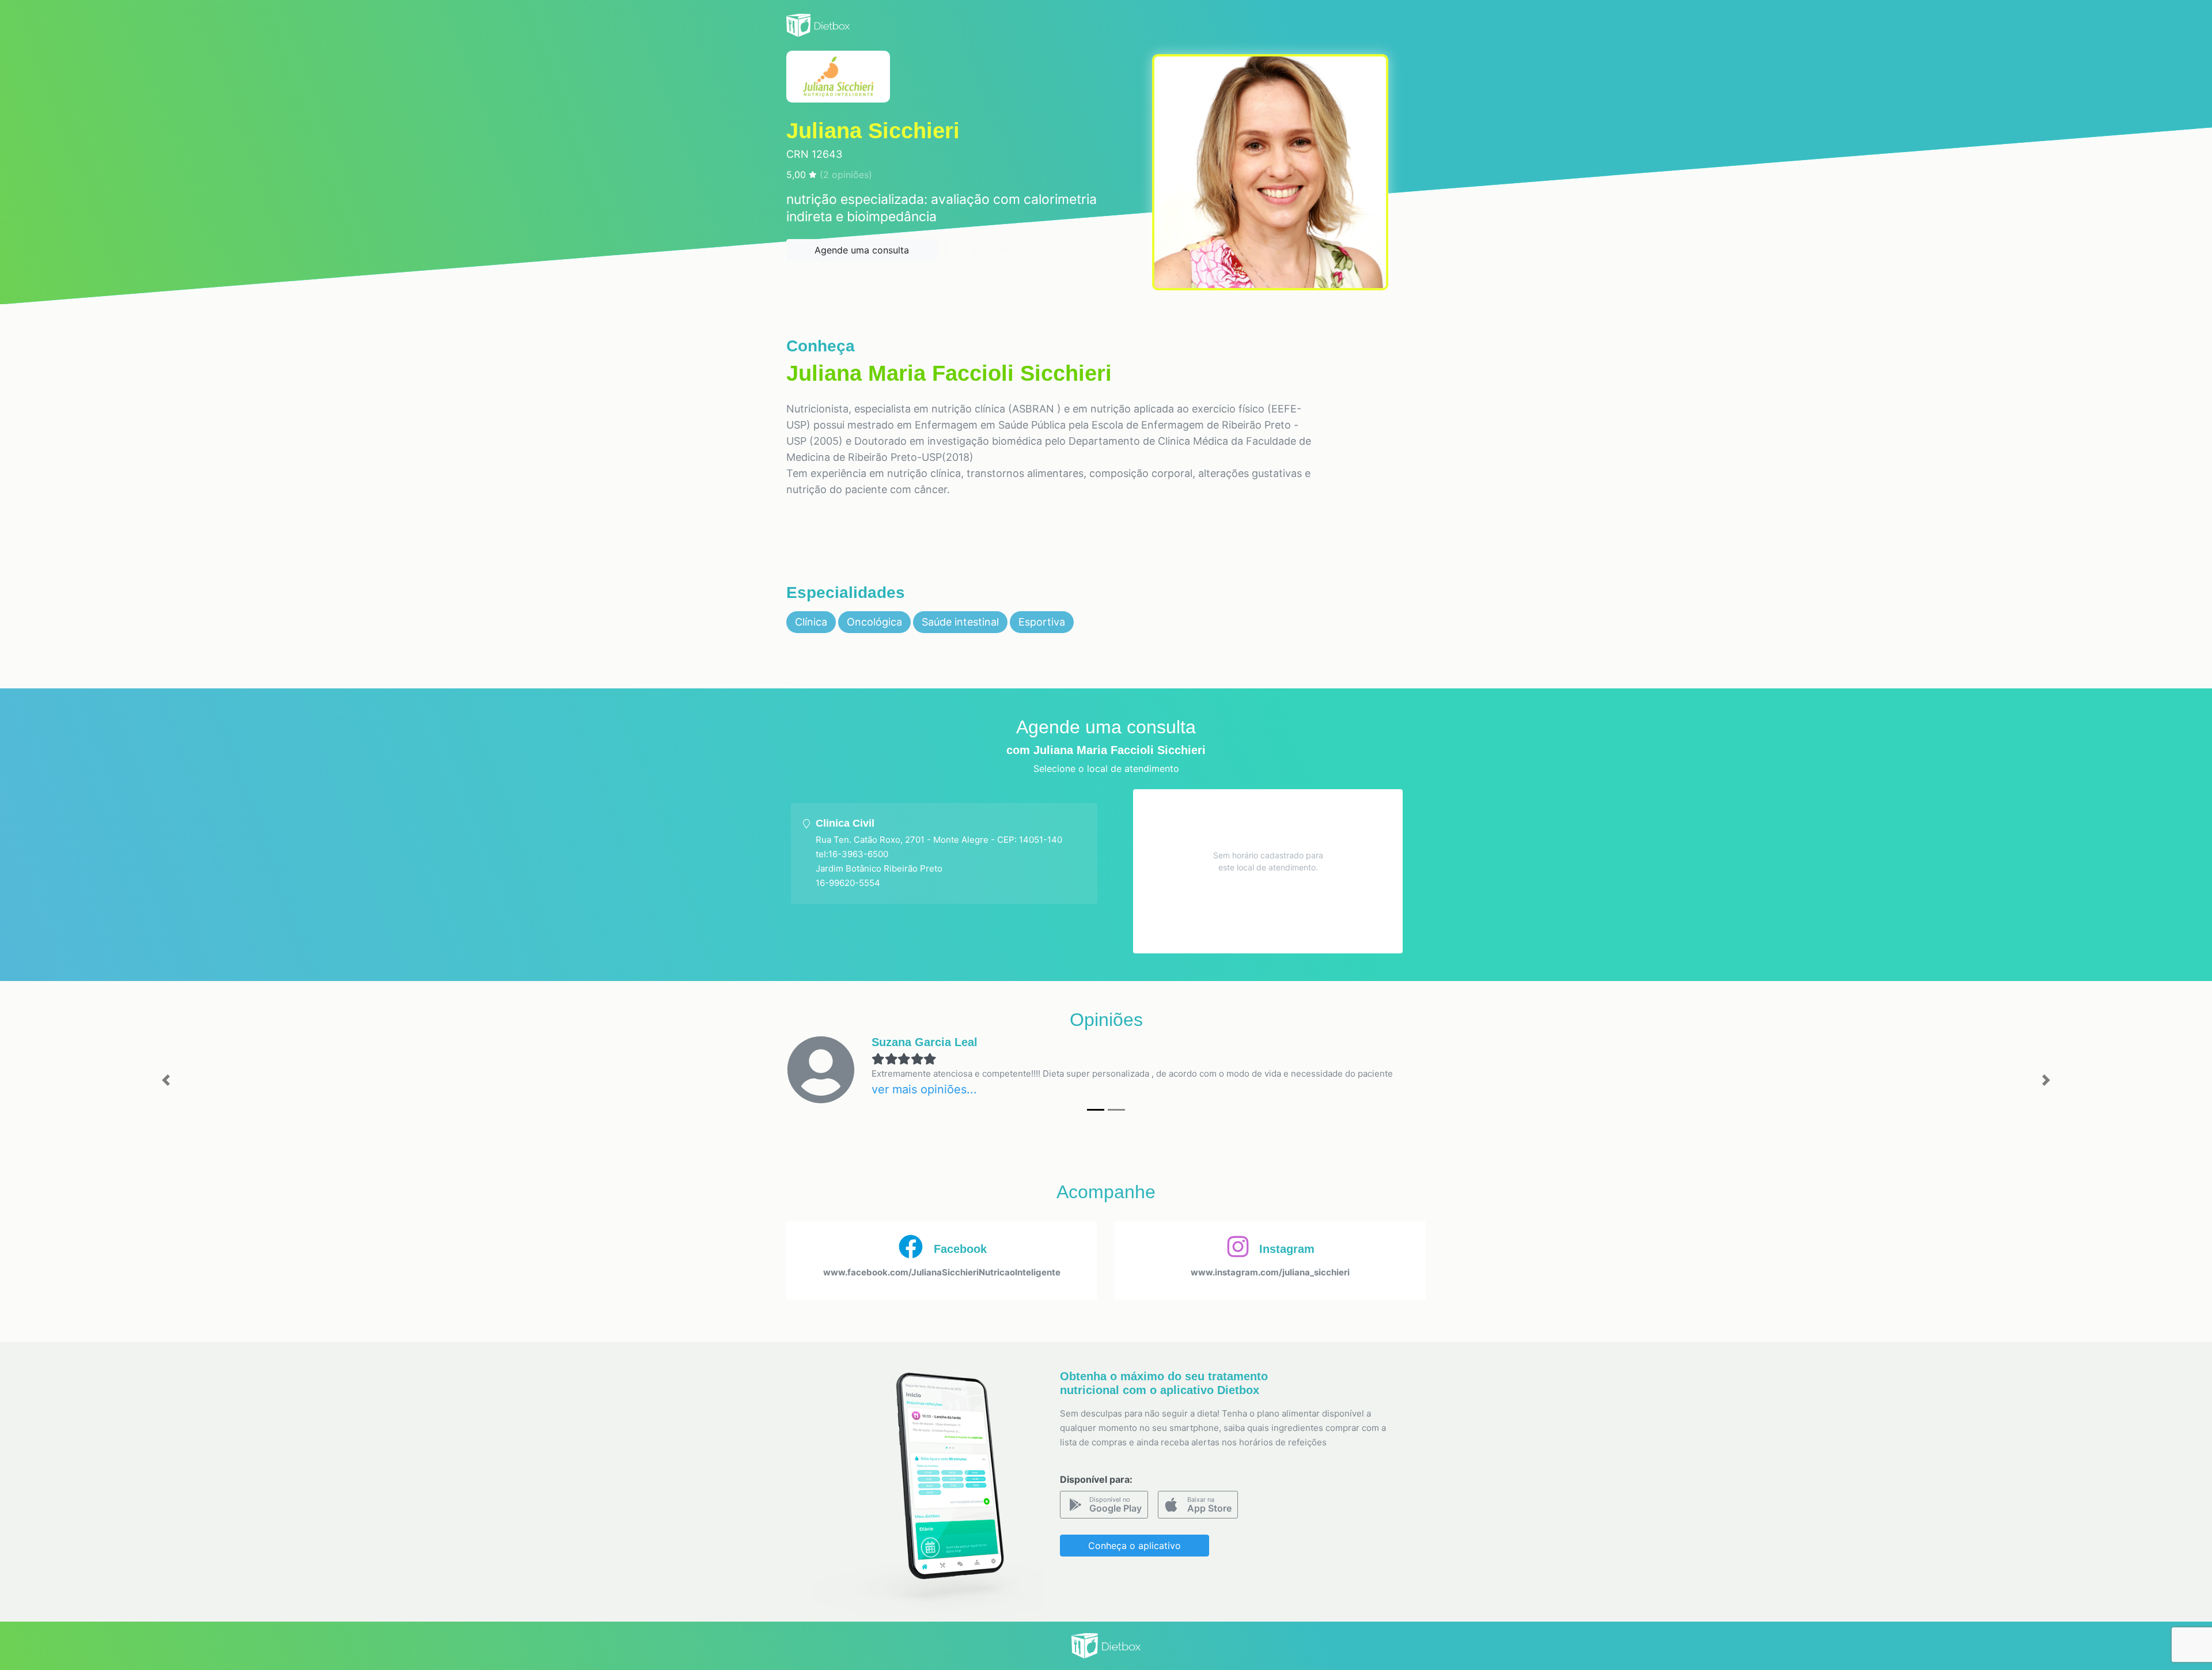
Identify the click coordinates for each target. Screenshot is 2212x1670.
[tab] (944, 853)
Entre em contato (1011, 250)
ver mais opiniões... (924, 1089)
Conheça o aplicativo (1135, 1546)
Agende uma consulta (862, 250)
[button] (166, 1080)
